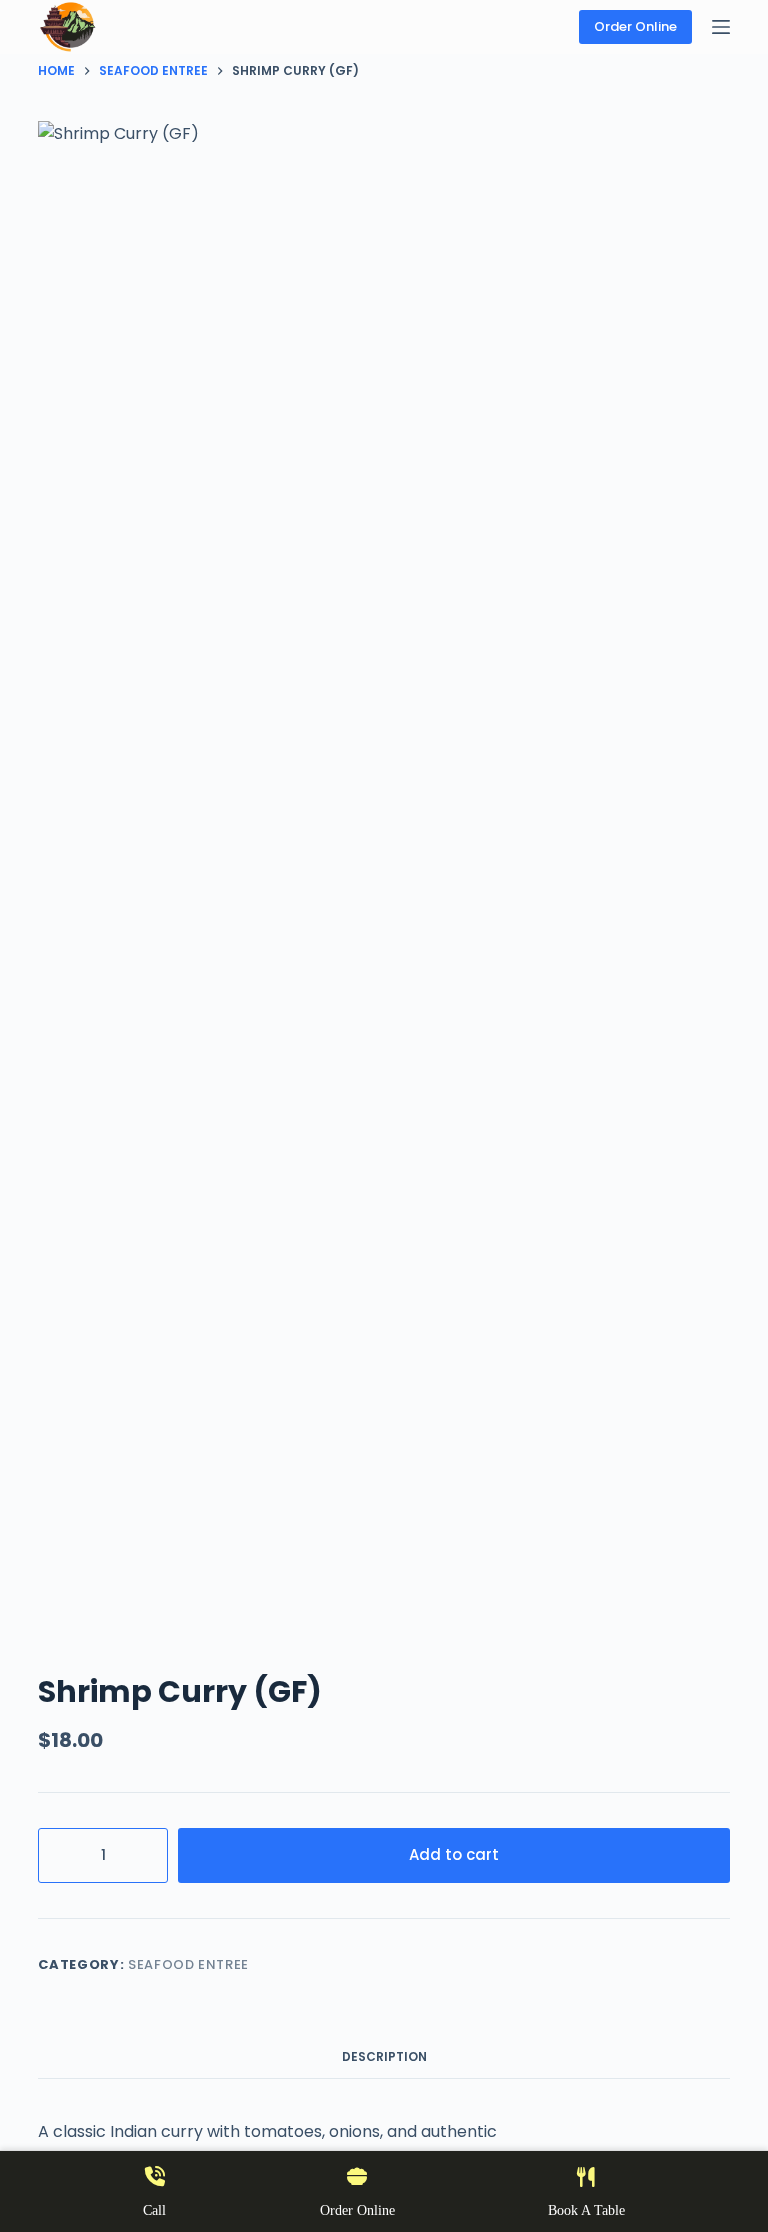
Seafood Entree (188, 1964)
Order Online (635, 26)
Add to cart (454, 1854)
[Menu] (721, 27)
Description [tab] (384, 2056)
